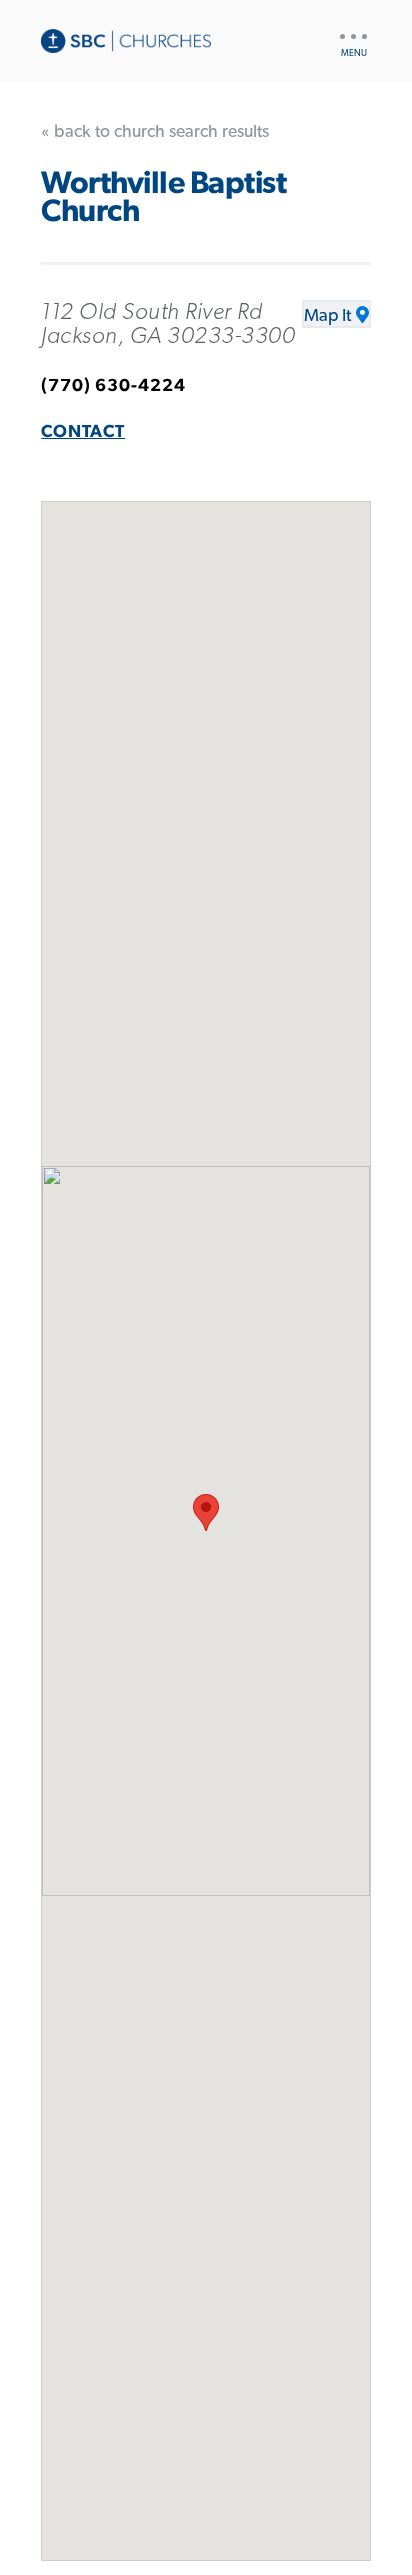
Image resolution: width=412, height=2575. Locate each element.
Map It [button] (327, 316)
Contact (83, 432)
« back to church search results (155, 132)
